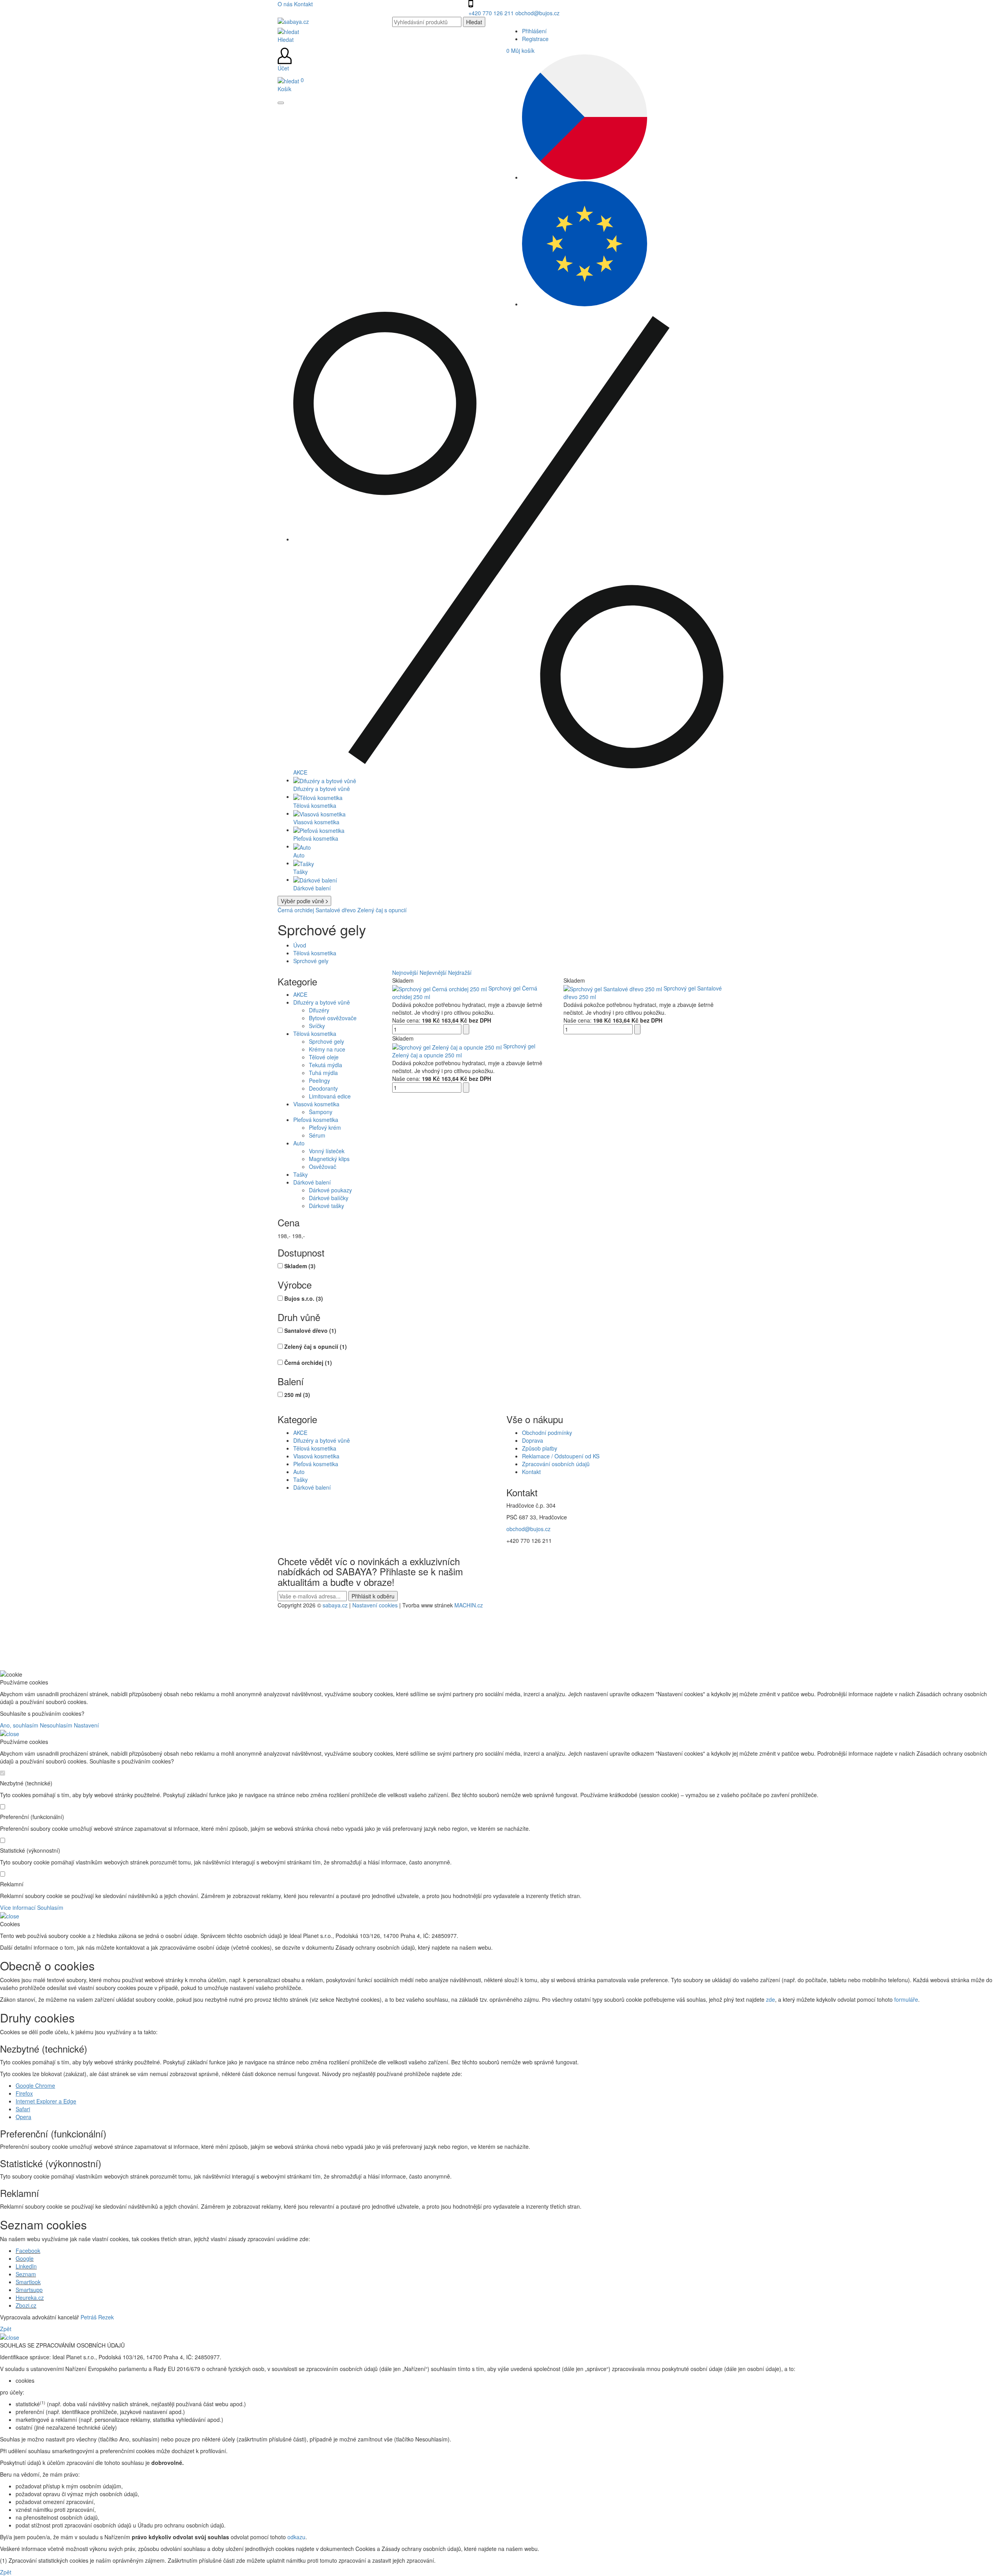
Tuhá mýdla (323, 1073)
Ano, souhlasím (19, 1725)
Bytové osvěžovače (333, 1018)
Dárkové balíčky (329, 1198)
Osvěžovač (323, 1167)
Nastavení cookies (375, 1605)
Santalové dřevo (336, 910)
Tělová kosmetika (315, 953)
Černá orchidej (296, 910)
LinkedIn (26, 2266)
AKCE (300, 994)
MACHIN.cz (469, 1605)
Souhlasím (50, 1907)
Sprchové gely (311, 961)
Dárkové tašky (326, 1206)
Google (25, 2258)
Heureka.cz (30, 2297)
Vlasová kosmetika (316, 1104)
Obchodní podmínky (547, 1433)
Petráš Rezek (97, 2317)
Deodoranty (323, 1088)
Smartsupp (29, 2290)
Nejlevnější (433, 973)
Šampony (321, 1112)
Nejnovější (405, 973)
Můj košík (520, 50)
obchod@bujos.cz (537, 13)
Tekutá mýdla (326, 1065)
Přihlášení (534, 31)
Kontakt (303, 4)
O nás (286, 4)
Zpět (6, 2329)
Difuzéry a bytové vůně (322, 1002)
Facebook (28, 2251)
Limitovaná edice (330, 1096)
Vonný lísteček (327, 1151)
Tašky (300, 1174)
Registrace (535, 39)
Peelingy (319, 1080)
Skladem (300, 1266)
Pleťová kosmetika (316, 1120)
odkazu (296, 2537)
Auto (299, 1143)
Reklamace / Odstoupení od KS (561, 1456)
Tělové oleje (324, 1057)
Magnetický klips (329, 1159)
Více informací (18, 1907)
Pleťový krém (325, 1127)
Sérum (317, 1135)
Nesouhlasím (56, 1725)
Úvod (300, 945)
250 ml (297, 1395)
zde (770, 1999)
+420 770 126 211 (492, 13)
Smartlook (28, 2282)
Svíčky (317, 1026)
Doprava (533, 1440)
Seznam (26, 2274)
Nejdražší (460, 973)
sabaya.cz (335, 1605)
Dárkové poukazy (330, 1190)
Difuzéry (319, 1010)
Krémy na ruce (327, 1049)
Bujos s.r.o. (304, 1298)
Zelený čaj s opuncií (382, 910)
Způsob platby (540, 1448)
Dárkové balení (312, 1182)
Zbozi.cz (26, 2305)
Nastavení (86, 1725)
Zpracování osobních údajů (556, 1464)
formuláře (906, 1999)
